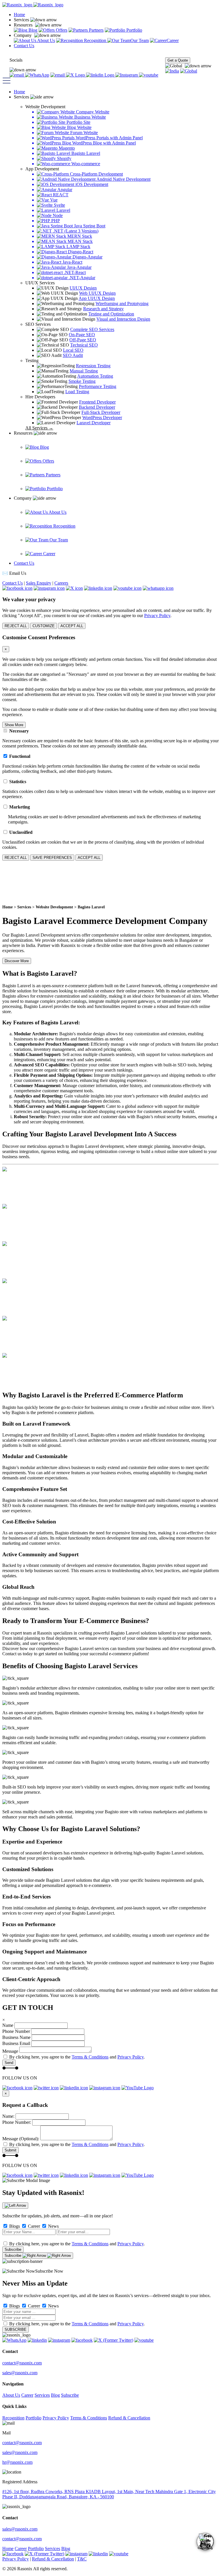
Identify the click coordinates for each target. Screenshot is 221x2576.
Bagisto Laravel (91, 907)
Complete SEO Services (92, 329)
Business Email (16, 2043)
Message (10, 2051)
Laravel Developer (94, 423)
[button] (188, 66)
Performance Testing (98, 386)
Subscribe (13, 2249)
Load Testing (77, 392)
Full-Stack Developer (101, 412)
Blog (32, 30)
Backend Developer (97, 407)
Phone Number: (17, 2122)
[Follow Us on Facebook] (58, 75)
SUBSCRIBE (16, 2329)
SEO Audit (73, 355)
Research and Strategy (103, 309)
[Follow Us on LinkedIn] (101, 75)
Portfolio (134, 30)
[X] (76, 75)
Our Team (140, 40)
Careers (61, 583)
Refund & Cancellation (129, 2418)
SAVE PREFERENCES (52, 858)
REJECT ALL (16, 626)
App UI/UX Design (97, 298)
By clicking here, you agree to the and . (77, 2057)
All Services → (39, 428)
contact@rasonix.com (22, 2363)
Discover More (17, 961)
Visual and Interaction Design (123, 319)
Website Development (54, 907)
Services (24, 907)
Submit (11, 2150)
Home (19, 15)
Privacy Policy (157, 616)
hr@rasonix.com (17, 2462)
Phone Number (16, 2031)
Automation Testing (95, 376)
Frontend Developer (97, 402)
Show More (14, 725)
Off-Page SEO (83, 340)
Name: (8, 2116)
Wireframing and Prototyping (122, 304)
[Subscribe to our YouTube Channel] (149, 75)
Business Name (16, 2037)
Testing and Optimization (111, 314)
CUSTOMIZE (44, 626)
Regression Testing (93, 366)
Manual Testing (84, 371)
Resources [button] (24, 25)
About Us (46, 40)
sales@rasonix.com (20, 2373)
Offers (61, 30)
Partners (96, 30)
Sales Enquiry (39, 583)
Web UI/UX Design (97, 293)
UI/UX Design (83, 288)
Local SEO (73, 350)
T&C (82, 2559)
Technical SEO (84, 345)
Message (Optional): (21, 2139)
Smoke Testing (82, 381)
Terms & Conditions (90, 2057)
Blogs (14, 2226)
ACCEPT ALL (72, 626)
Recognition (95, 40)
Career (173, 40)
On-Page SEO (82, 335)
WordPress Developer (102, 417)
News (53, 2226)
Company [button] (23, 35)
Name (8, 2025)
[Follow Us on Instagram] (127, 75)
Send (9, 2063)
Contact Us (24, 46)
